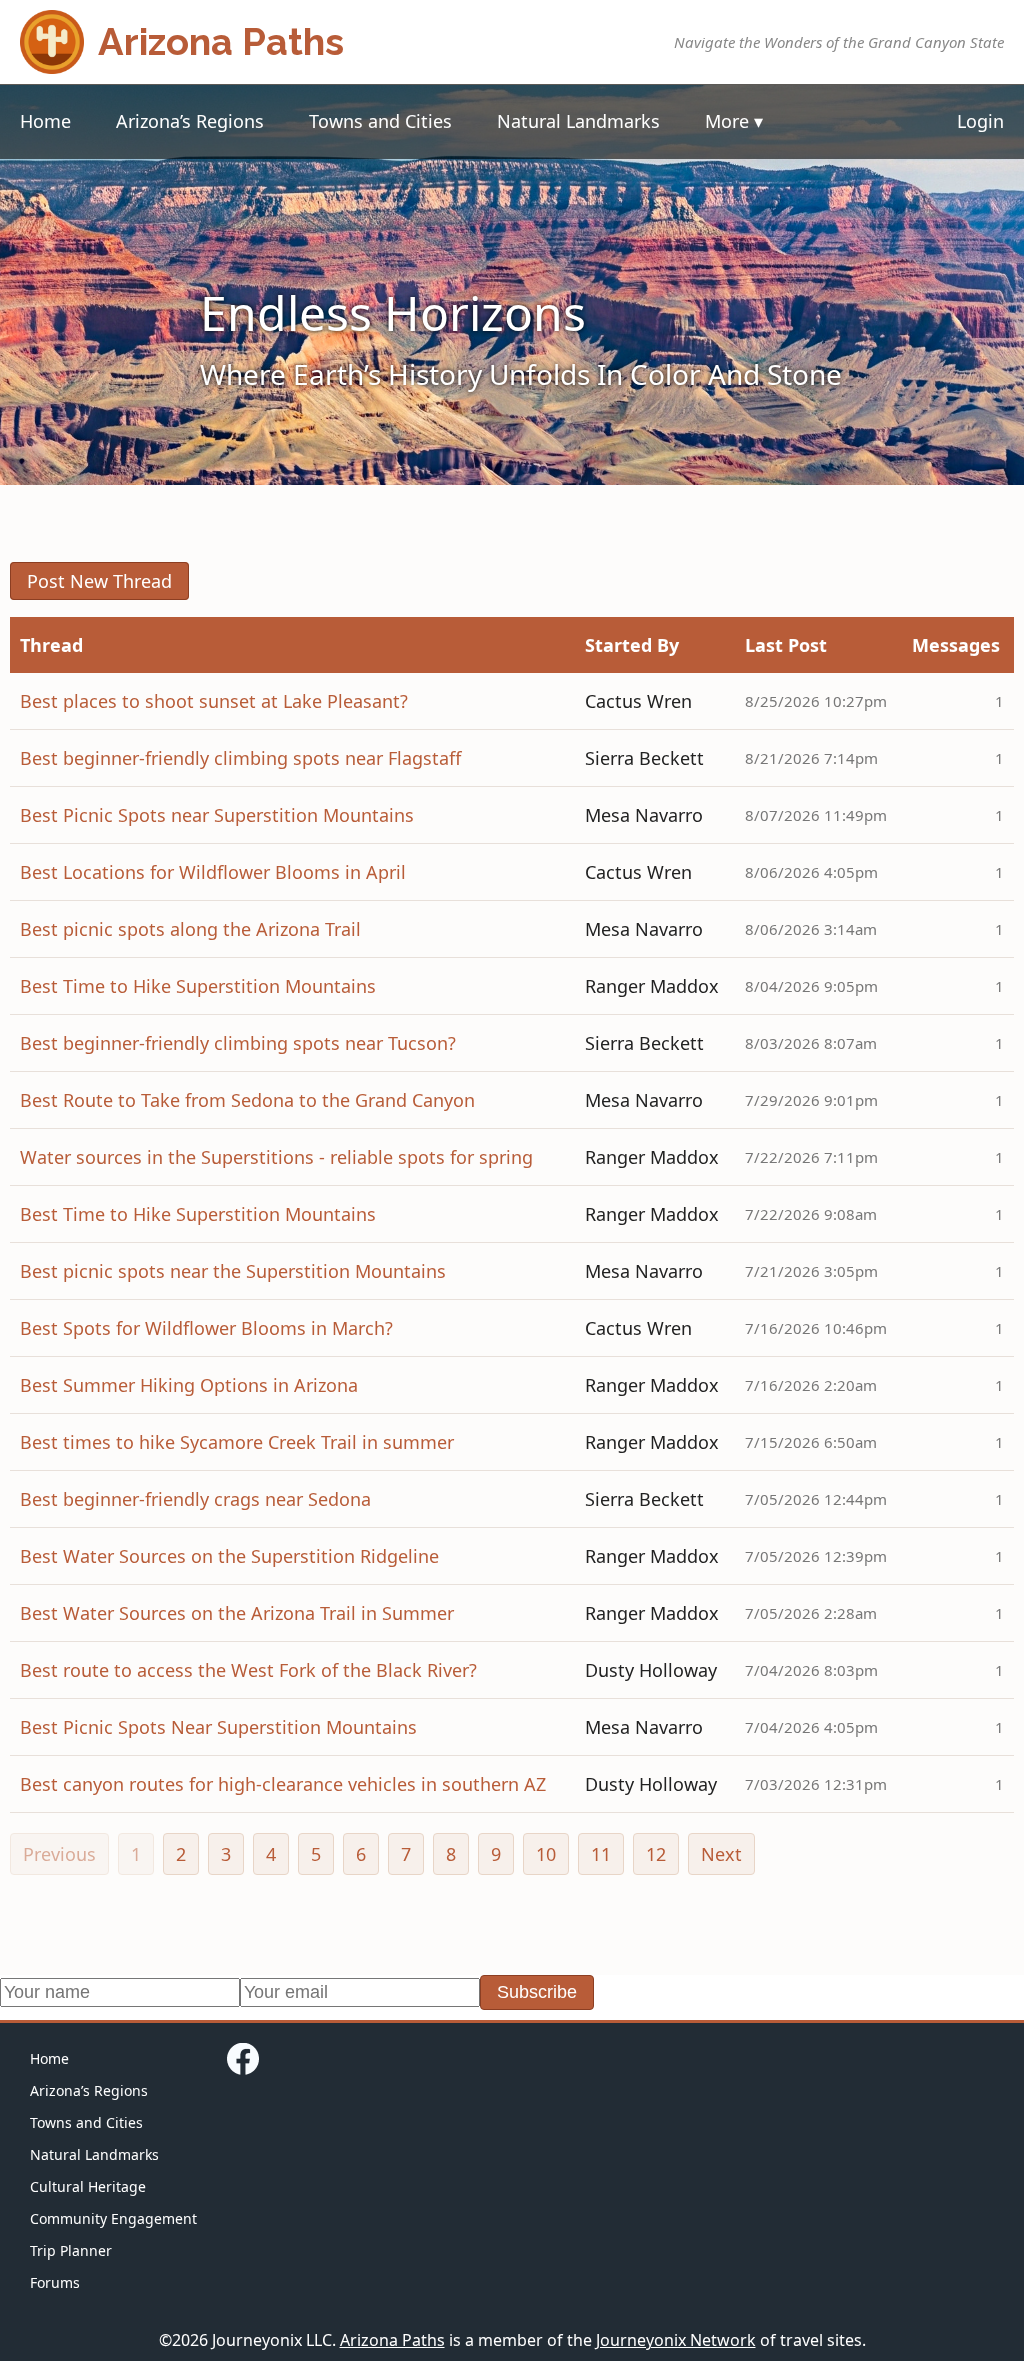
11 (601, 1854)
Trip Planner (71, 2250)
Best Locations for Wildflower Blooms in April (213, 872)
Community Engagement (113, 2218)
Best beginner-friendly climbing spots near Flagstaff (240, 758)
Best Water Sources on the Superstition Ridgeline (229, 1556)
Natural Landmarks (578, 121)
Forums (55, 2282)
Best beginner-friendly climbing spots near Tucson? (238, 1043)
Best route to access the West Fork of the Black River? (248, 1670)
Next (721, 1854)
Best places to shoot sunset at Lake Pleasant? (214, 701)
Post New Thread (99, 581)
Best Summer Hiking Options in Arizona (189, 1385)
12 (656, 1854)
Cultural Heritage (88, 2186)
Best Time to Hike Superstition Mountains (198, 986)
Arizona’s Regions (190, 121)
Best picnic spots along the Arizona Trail (190, 929)
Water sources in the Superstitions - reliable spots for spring (276, 1157)
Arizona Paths (392, 2340)
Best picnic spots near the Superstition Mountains (233, 1271)
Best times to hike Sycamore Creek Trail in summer (237, 1442)
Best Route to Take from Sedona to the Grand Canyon (247, 1100)
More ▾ (734, 121)
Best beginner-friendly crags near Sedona (195, 1499)
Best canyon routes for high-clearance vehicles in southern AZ (283, 1784)
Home (45, 121)
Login (980, 121)
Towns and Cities (380, 121)
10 (546, 1854)
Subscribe (537, 1992)
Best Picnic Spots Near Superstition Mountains (218, 1727)
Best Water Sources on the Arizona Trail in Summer (237, 1613)
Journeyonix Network (676, 2340)
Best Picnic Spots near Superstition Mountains (217, 815)
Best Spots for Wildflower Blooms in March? (206, 1328)
